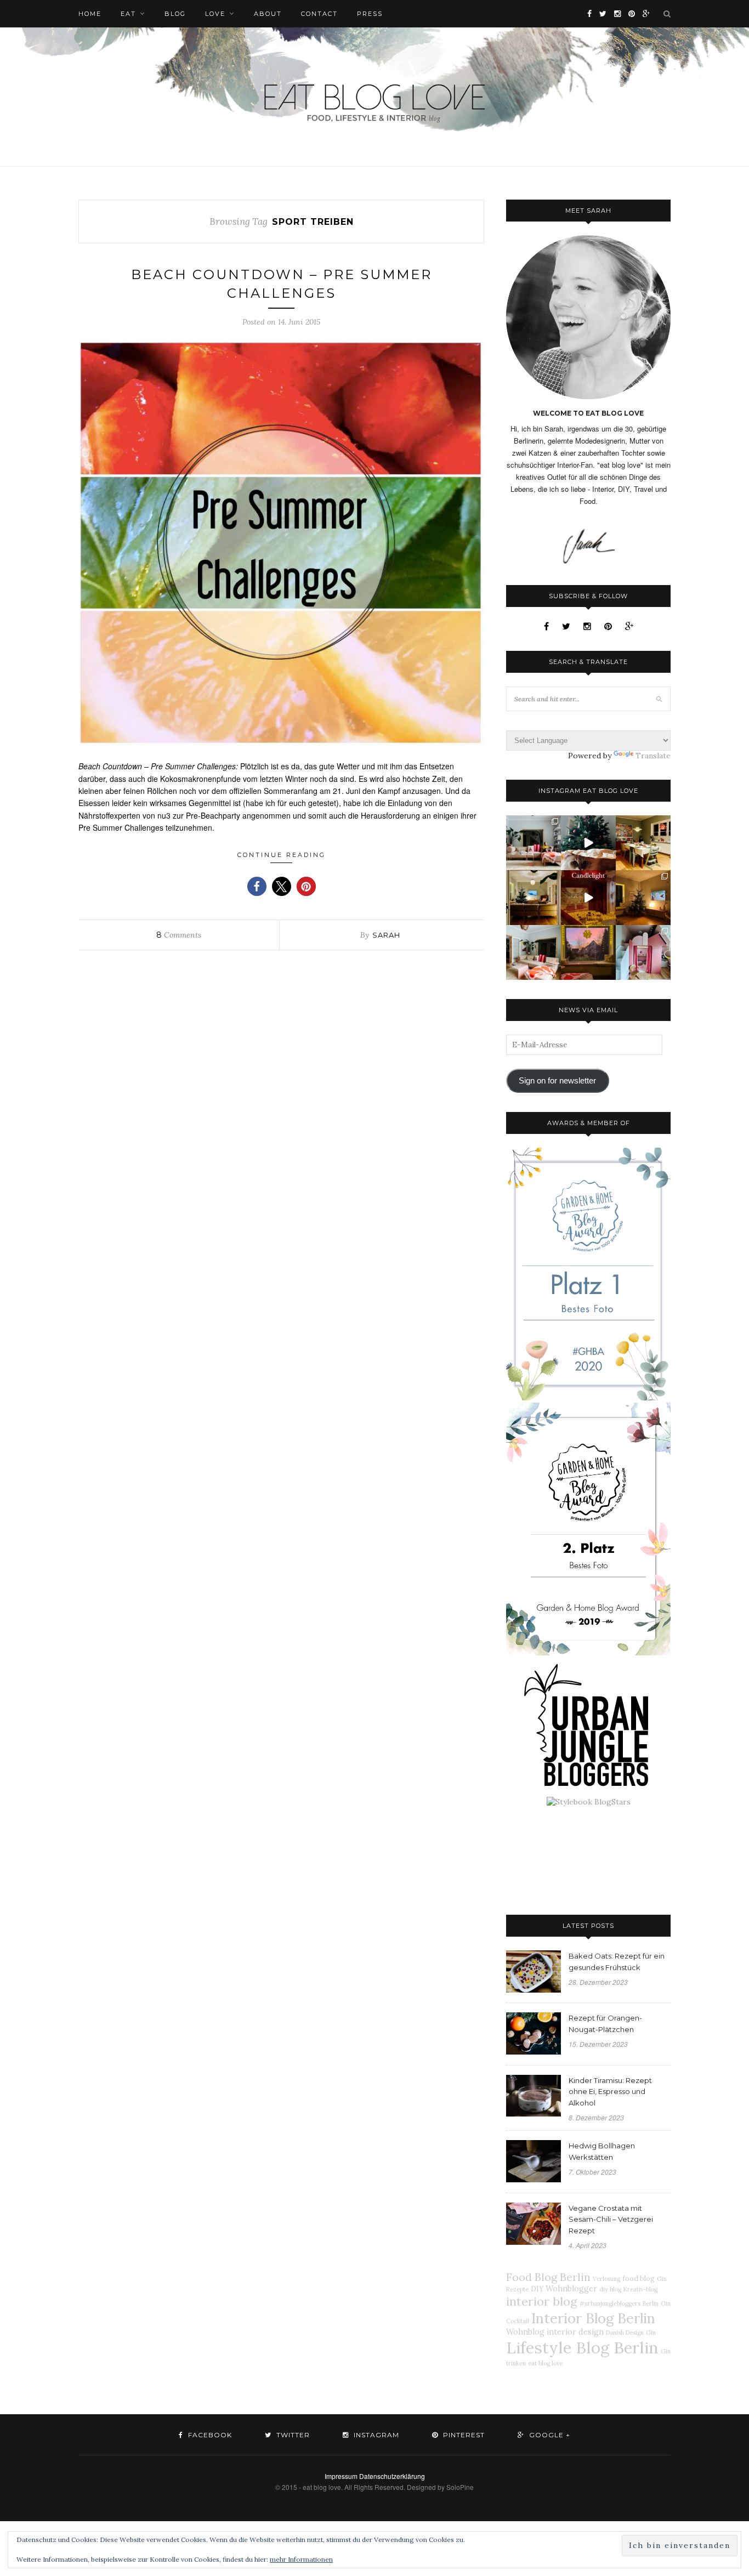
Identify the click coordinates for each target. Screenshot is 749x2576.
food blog (639, 2278)
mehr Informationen (301, 2559)
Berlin (651, 2303)
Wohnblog (525, 2332)
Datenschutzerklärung (392, 2476)
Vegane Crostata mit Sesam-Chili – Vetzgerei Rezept (611, 2220)
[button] (257, 886)
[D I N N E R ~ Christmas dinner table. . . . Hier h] (643, 843)
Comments (179, 935)
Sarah (386, 935)
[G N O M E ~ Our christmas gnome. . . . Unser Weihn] (588, 843)
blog (175, 14)
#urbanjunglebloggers (610, 2303)
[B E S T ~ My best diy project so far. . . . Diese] (643, 952)
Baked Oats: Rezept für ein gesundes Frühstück (617, 1962)
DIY (537, 2289)
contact (319, 14)
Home (90, 14)
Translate (653, 756)
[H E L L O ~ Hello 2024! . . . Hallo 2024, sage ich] (534, 843)
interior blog (542, 2301)
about (268, 14)
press (370, 14)
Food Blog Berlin (548, 2277)
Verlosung (606, 2279)
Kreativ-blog (640, 2289)
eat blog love (545, 2363)
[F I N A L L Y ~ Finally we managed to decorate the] (643, 898)
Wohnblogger (571, 2289)
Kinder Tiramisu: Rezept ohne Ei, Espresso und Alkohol (610, 2092)
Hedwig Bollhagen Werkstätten (602, 2151)
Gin (651, 2333)
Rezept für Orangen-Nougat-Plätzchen (605, 2024)
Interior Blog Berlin (593, 2318)
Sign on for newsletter (557, 1081)
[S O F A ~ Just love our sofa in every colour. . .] (534, 952)
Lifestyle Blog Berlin (582, 2347)
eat (128, 14)
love (215, 14)
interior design (575, 2332)
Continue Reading (282, 855)
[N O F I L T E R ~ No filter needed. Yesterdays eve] (588, 952)
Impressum (341, 2476)
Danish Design (625, 2333)
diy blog (610, 2289)
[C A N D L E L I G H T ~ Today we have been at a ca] (588, 898)
